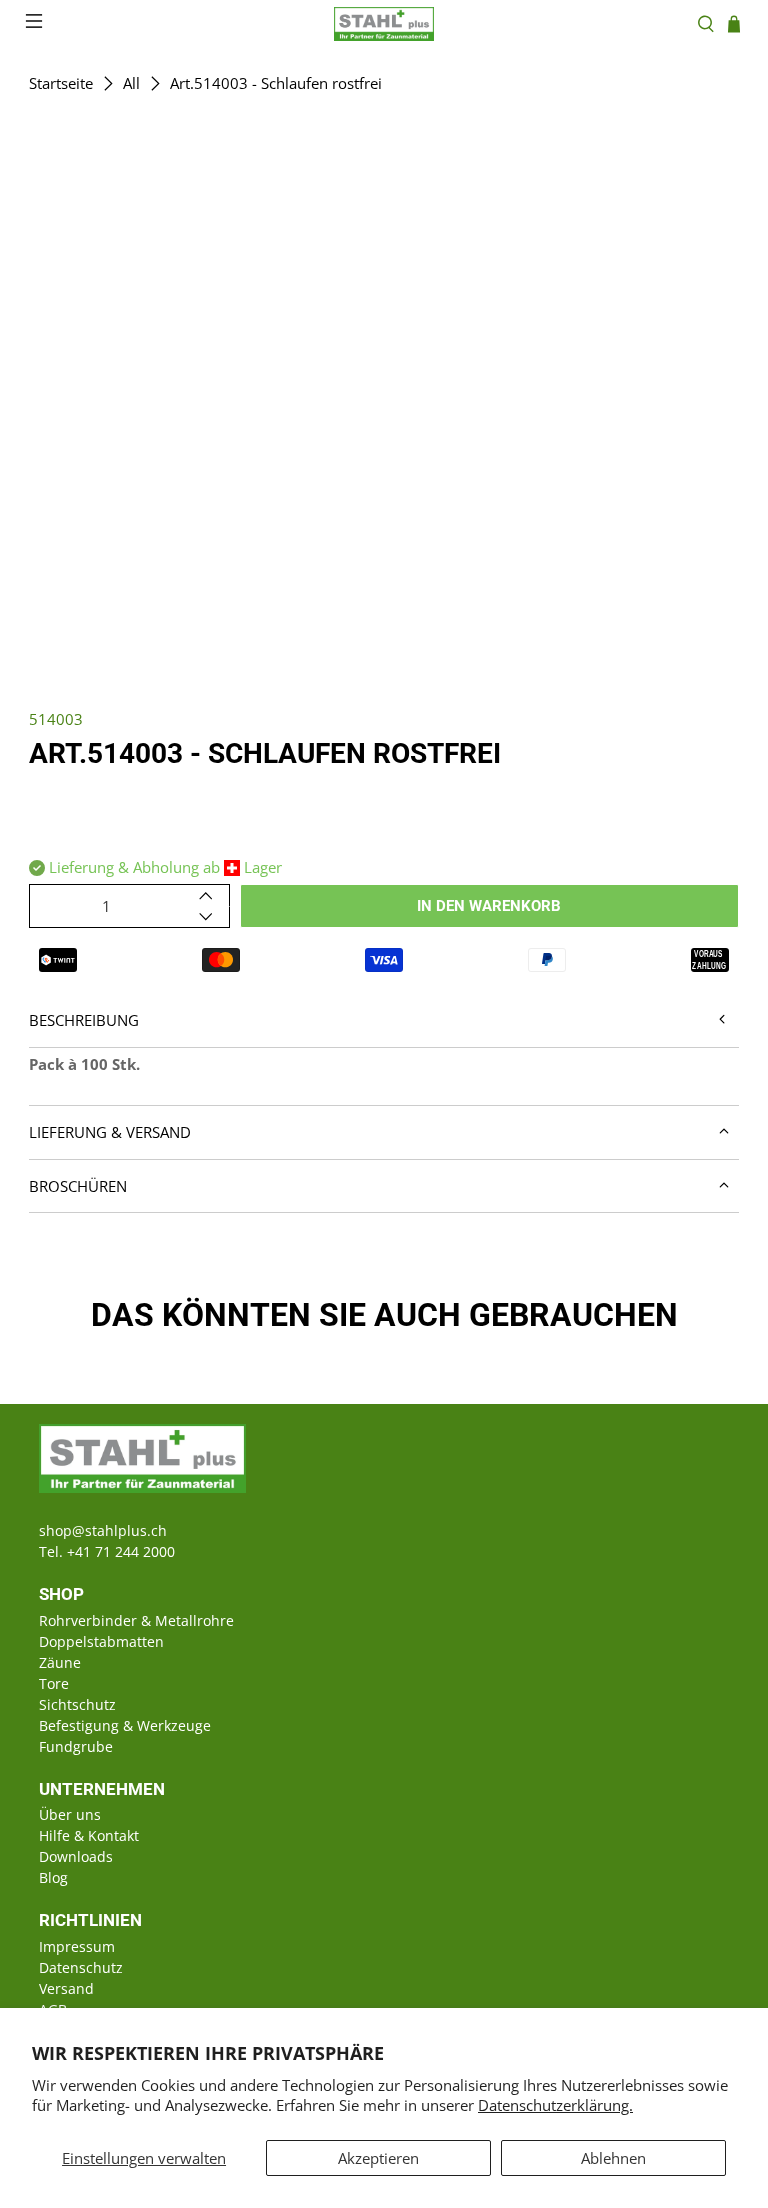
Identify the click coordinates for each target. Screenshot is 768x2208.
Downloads (76, 1856)
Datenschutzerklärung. (555, 2105)
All (131, 83)
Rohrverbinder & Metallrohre (136, 1620)
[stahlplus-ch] (384, 24)
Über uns (70, 1814)
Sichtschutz (77, 1704)
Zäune (60, 1662)
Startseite (61, 83)
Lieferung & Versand (110, 1132)
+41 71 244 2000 (121, 1551)
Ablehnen (613, 2158)
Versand (66, 1988)
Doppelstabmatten (101, 1641)
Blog (53, 1877)
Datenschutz (81, 1967)
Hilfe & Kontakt (89, 1835)
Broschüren (78, 1186)
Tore (54, 1683)
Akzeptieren (378, 2158)
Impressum (77, 1946)
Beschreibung (84, 1020)
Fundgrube (76, 1746)
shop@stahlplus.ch (103, 1530)
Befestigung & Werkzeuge (125, 1725)
